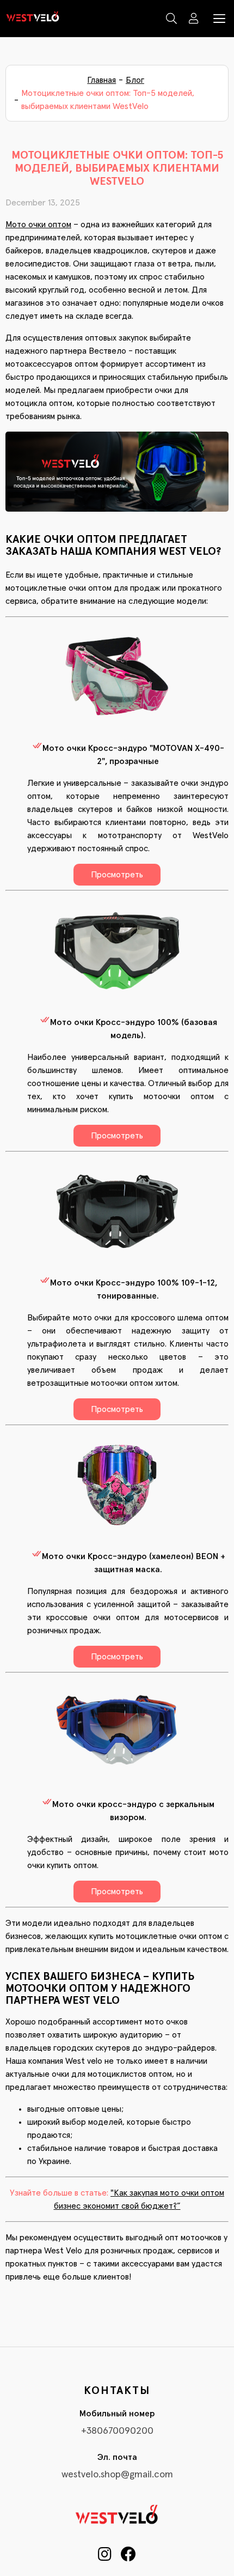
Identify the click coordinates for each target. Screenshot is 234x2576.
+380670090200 (117, 2431)
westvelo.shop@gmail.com (117, 2475)
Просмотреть (117, 875)
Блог (135, 80)
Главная (101, 80)
